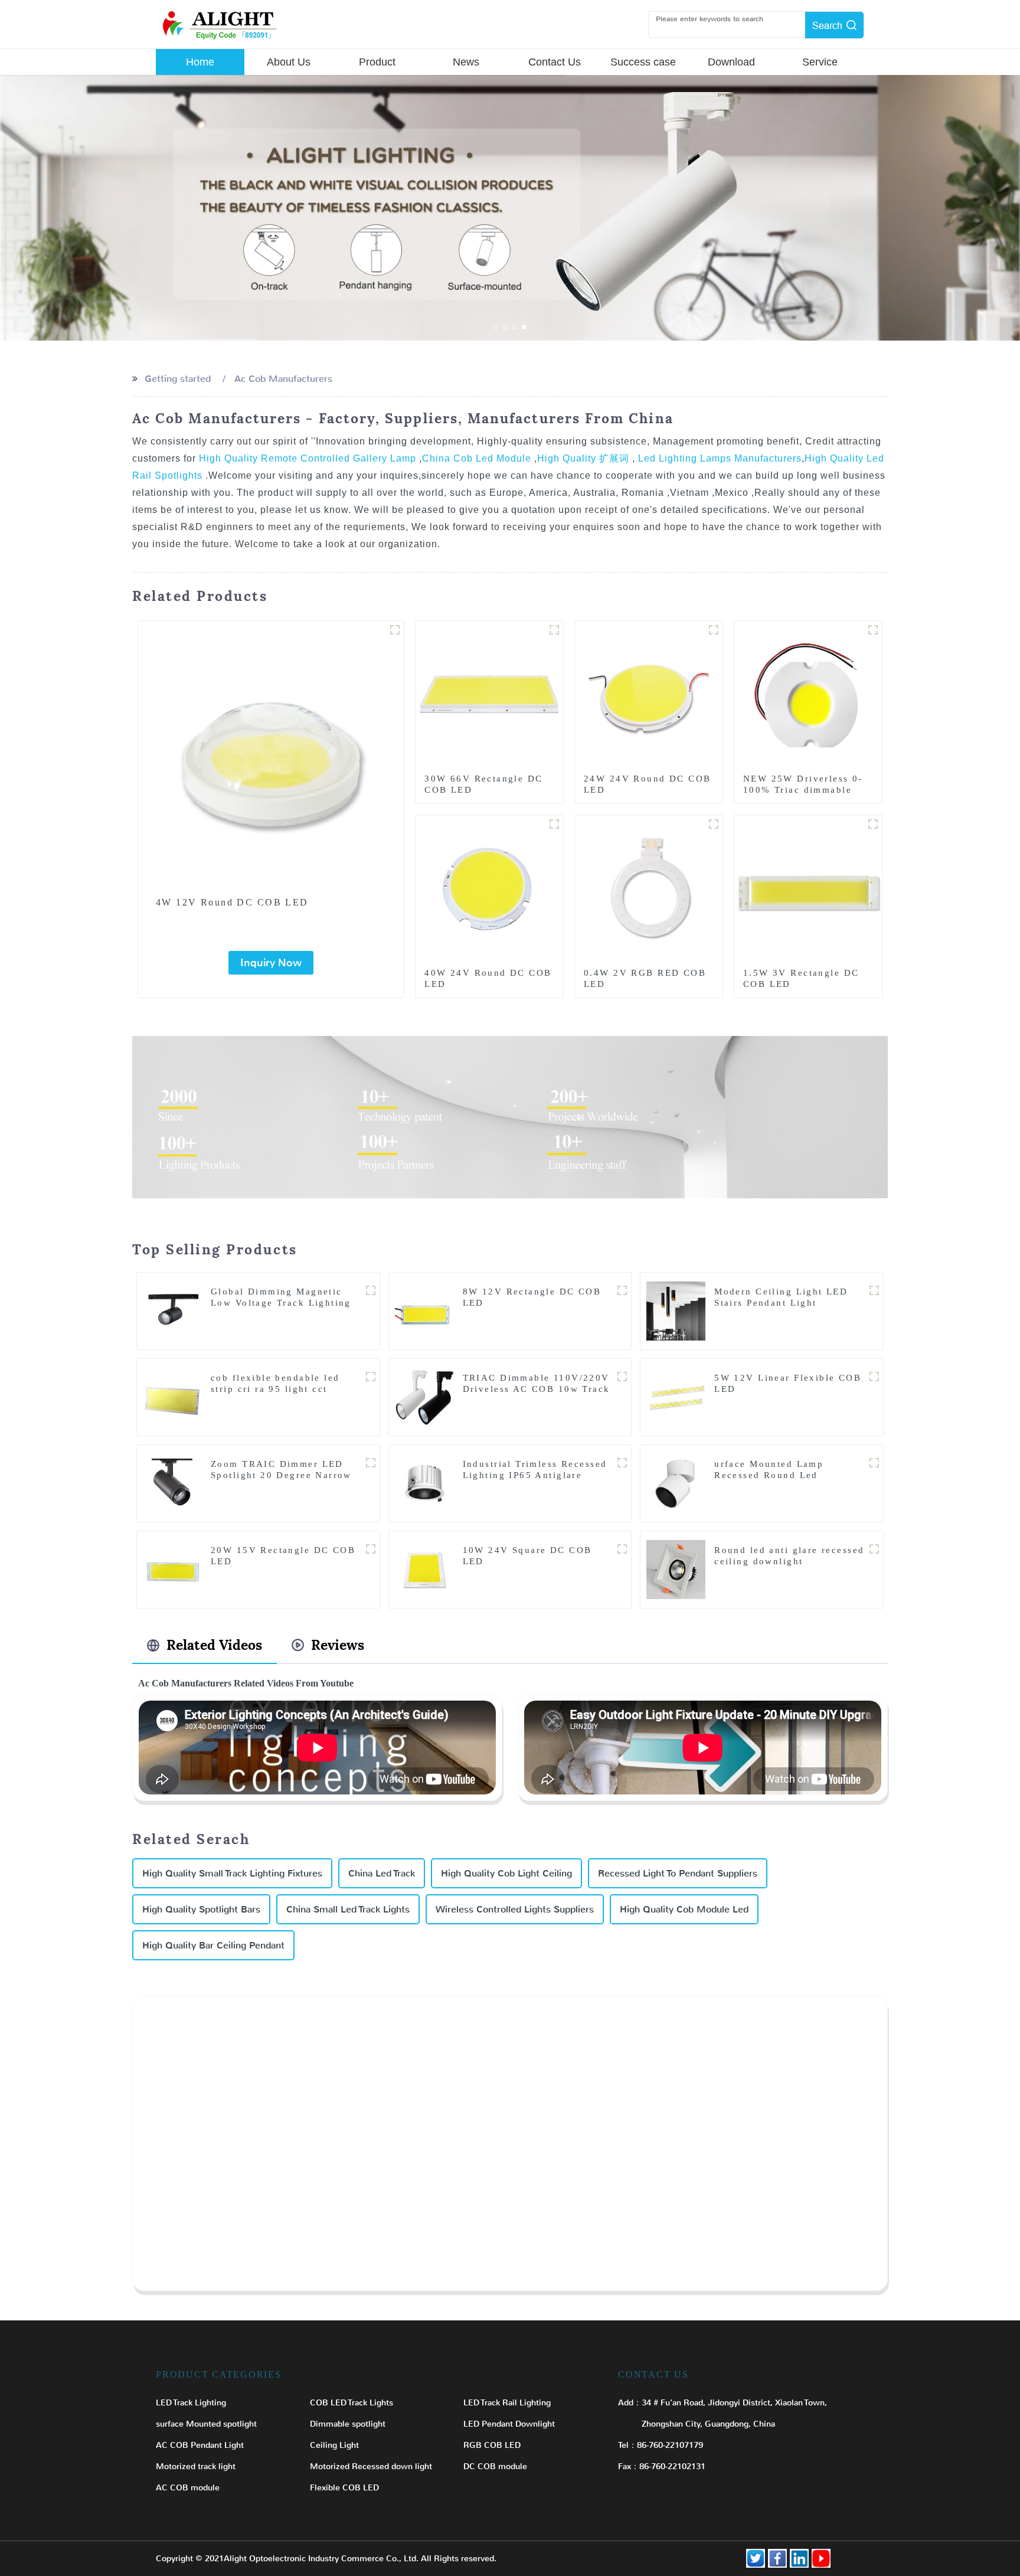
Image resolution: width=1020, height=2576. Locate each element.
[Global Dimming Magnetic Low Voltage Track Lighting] (172, 1311)
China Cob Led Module (478, 458)
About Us (289, 62)
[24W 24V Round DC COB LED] (649, 694)
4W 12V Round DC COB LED (232, 902)
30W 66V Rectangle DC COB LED (483, 784)
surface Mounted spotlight (206, 2424)
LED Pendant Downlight (509, 2424)
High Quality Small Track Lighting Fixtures (232, 1873)
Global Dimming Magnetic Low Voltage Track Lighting (281, 1297)
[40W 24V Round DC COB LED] (489, 888)
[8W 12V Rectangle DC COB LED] (424, 1311)
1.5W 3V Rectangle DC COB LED (801, 978)
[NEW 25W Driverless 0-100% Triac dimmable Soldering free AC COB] (808, 694)
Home (200, 62)
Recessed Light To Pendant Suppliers (678, 1873)
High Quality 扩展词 (585, 458)
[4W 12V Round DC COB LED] (271, 754)
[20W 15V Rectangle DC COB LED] (172, 1569)
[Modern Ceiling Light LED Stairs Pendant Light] (676, 1311)
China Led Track (382, 1873)
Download (731, 62)
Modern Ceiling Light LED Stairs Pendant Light (781, 1297)
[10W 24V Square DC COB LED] (424, 1569)
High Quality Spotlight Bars (201, 1909)
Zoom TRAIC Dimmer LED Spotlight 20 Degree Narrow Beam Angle (281, 1475)
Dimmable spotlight (348, 2424)
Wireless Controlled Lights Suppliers (515, 1909)
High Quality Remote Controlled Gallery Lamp (309, 458)
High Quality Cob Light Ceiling (506, 1873)
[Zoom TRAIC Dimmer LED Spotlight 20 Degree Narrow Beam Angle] (172, 1483)
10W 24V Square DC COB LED (527, 1556)
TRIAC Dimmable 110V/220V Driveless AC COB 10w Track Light (537, 1389)
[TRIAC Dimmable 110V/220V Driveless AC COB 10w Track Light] (424, 1397)
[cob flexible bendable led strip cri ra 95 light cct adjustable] (172, 1397)
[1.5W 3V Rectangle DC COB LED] (808, 888)
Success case (643, 62)
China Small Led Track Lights (348, 1909)
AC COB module (188, 2488)
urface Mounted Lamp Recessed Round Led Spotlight (769, 1475)
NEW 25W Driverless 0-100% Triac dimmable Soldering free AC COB (803, 790)
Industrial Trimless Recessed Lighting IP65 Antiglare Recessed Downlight (535, 1475)
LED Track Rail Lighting (507, 2403)
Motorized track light (196, 2467)
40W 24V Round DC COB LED (488, 978)
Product (377, 62)
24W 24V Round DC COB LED (647, 784)
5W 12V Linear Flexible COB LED (788, 1383)
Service (820, 62)
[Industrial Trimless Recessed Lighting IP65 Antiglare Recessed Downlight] (424, 1483)
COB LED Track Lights (352, 2403)
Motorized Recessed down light (371, 2467)
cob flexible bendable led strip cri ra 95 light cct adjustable (275, 1389)
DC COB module (495, 2467)
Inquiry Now (271, 963)
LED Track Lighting (191, 2403)
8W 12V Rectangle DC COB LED (532, 1297)
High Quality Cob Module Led (684, 1909)
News (466, 62)
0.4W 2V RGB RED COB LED (645, 978)
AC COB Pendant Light (200, 2445)
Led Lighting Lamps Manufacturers (718, 458)
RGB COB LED (492, 2445)
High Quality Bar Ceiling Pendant (213, 1945)
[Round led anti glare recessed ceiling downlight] (676, 1569)
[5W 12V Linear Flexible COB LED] (676, 1397)
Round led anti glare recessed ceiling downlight (789, 1556)
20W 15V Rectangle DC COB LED (283, 1556)
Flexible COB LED (344, 2488)
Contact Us (555, 62)
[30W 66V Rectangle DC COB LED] (489, 694)
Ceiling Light (334, 2445)
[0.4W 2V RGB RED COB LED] (649, 888)
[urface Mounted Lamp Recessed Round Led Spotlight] (676, 1483)
